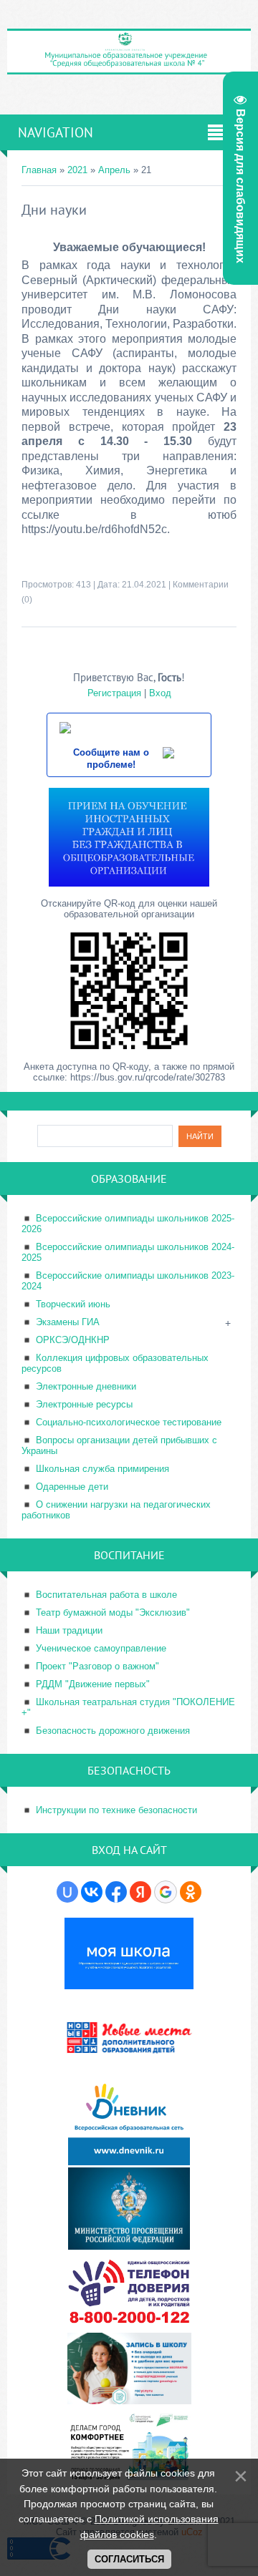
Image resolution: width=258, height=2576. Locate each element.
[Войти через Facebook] (116, 1892)
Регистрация (114, 693)
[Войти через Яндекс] (140, 1892)
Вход (160, 693)
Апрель (114, 170)
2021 (77, 170)
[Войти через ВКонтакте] (92, 1892)
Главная (39, 170)
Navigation (56, 132)
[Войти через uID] (67, 1892)
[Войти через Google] (166, 1892)
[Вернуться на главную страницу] (129, 69)
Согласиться (129, 2559)
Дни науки (54, 210)
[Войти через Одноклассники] (191, 1892)
